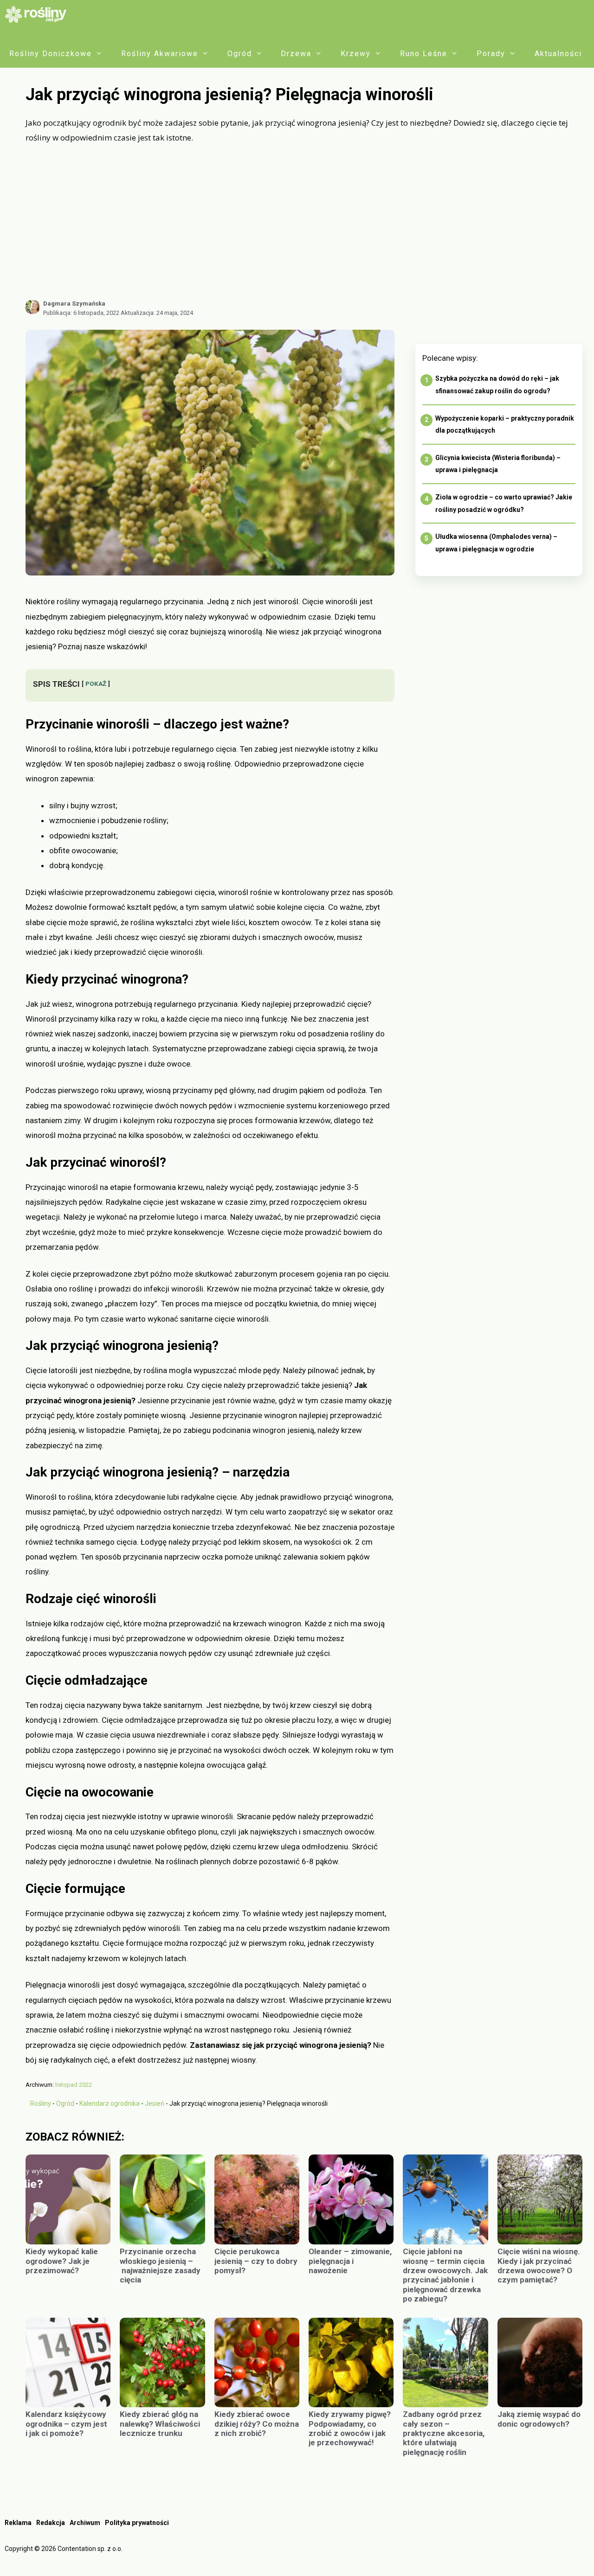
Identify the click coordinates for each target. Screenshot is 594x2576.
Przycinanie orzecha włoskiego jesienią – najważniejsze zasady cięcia (160, 2266)
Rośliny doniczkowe (51, 54)
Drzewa (296, 54)
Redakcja (51, 2523)
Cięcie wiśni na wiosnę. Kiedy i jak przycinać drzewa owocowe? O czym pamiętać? (539, 2266)
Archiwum (85, 2523)
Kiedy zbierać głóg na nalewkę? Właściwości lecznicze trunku (160, 2424)
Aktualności (558, 54)
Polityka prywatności (137, 2523)
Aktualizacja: (157, 313)
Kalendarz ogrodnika (110, 2103)
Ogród (240, 54)
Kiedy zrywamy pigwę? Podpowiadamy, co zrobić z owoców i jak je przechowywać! (350, 2428)
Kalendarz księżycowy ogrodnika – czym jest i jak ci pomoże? (66, 2424)
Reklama (18, 2523)
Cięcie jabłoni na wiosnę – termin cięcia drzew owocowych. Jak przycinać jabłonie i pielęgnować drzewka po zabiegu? (445, 2275)
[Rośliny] (39, 14)
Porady (491, 54)
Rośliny (41, 2103)
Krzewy (356, 54)
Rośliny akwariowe (160, 54)
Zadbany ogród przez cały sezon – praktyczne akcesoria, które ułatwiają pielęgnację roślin (444, 2433)
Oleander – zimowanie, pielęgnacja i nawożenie (350, 2261)
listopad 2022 (74, 2085)
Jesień (155, 2103)
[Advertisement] (304, 222)
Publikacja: (81, 313)
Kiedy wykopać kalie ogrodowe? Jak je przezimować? (62, 2261)
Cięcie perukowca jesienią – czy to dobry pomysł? (256, 2261)
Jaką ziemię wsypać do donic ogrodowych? (539, 2419)
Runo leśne (424, 54)
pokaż (96, 684)
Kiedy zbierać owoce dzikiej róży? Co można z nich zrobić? (257, 2424)
